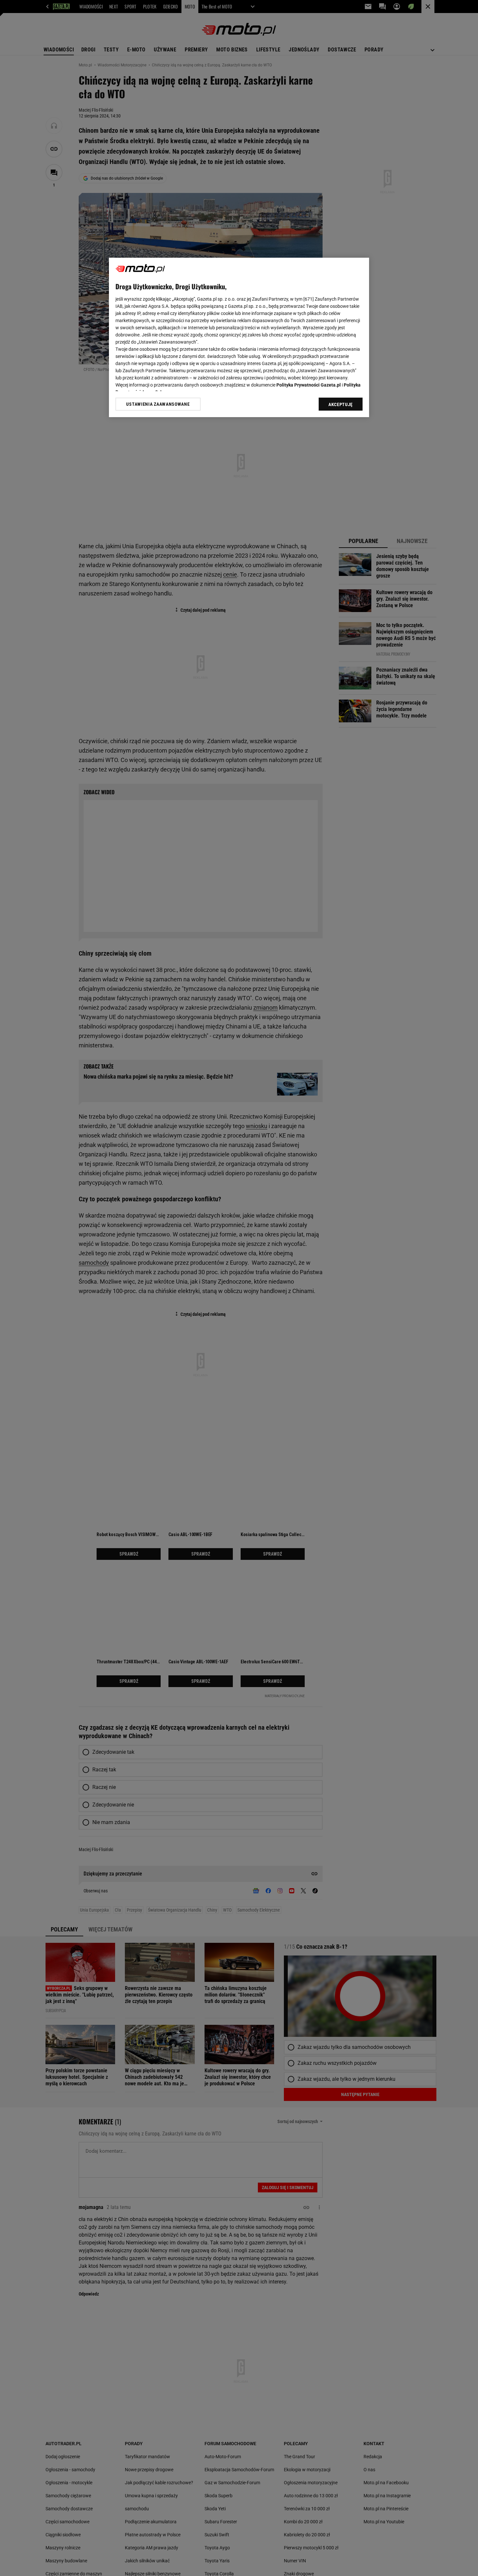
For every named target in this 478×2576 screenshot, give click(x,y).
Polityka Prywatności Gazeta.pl (309, 385)
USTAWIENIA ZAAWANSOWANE (158, 404)
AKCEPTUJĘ (341, 404)
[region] (239, 337)
